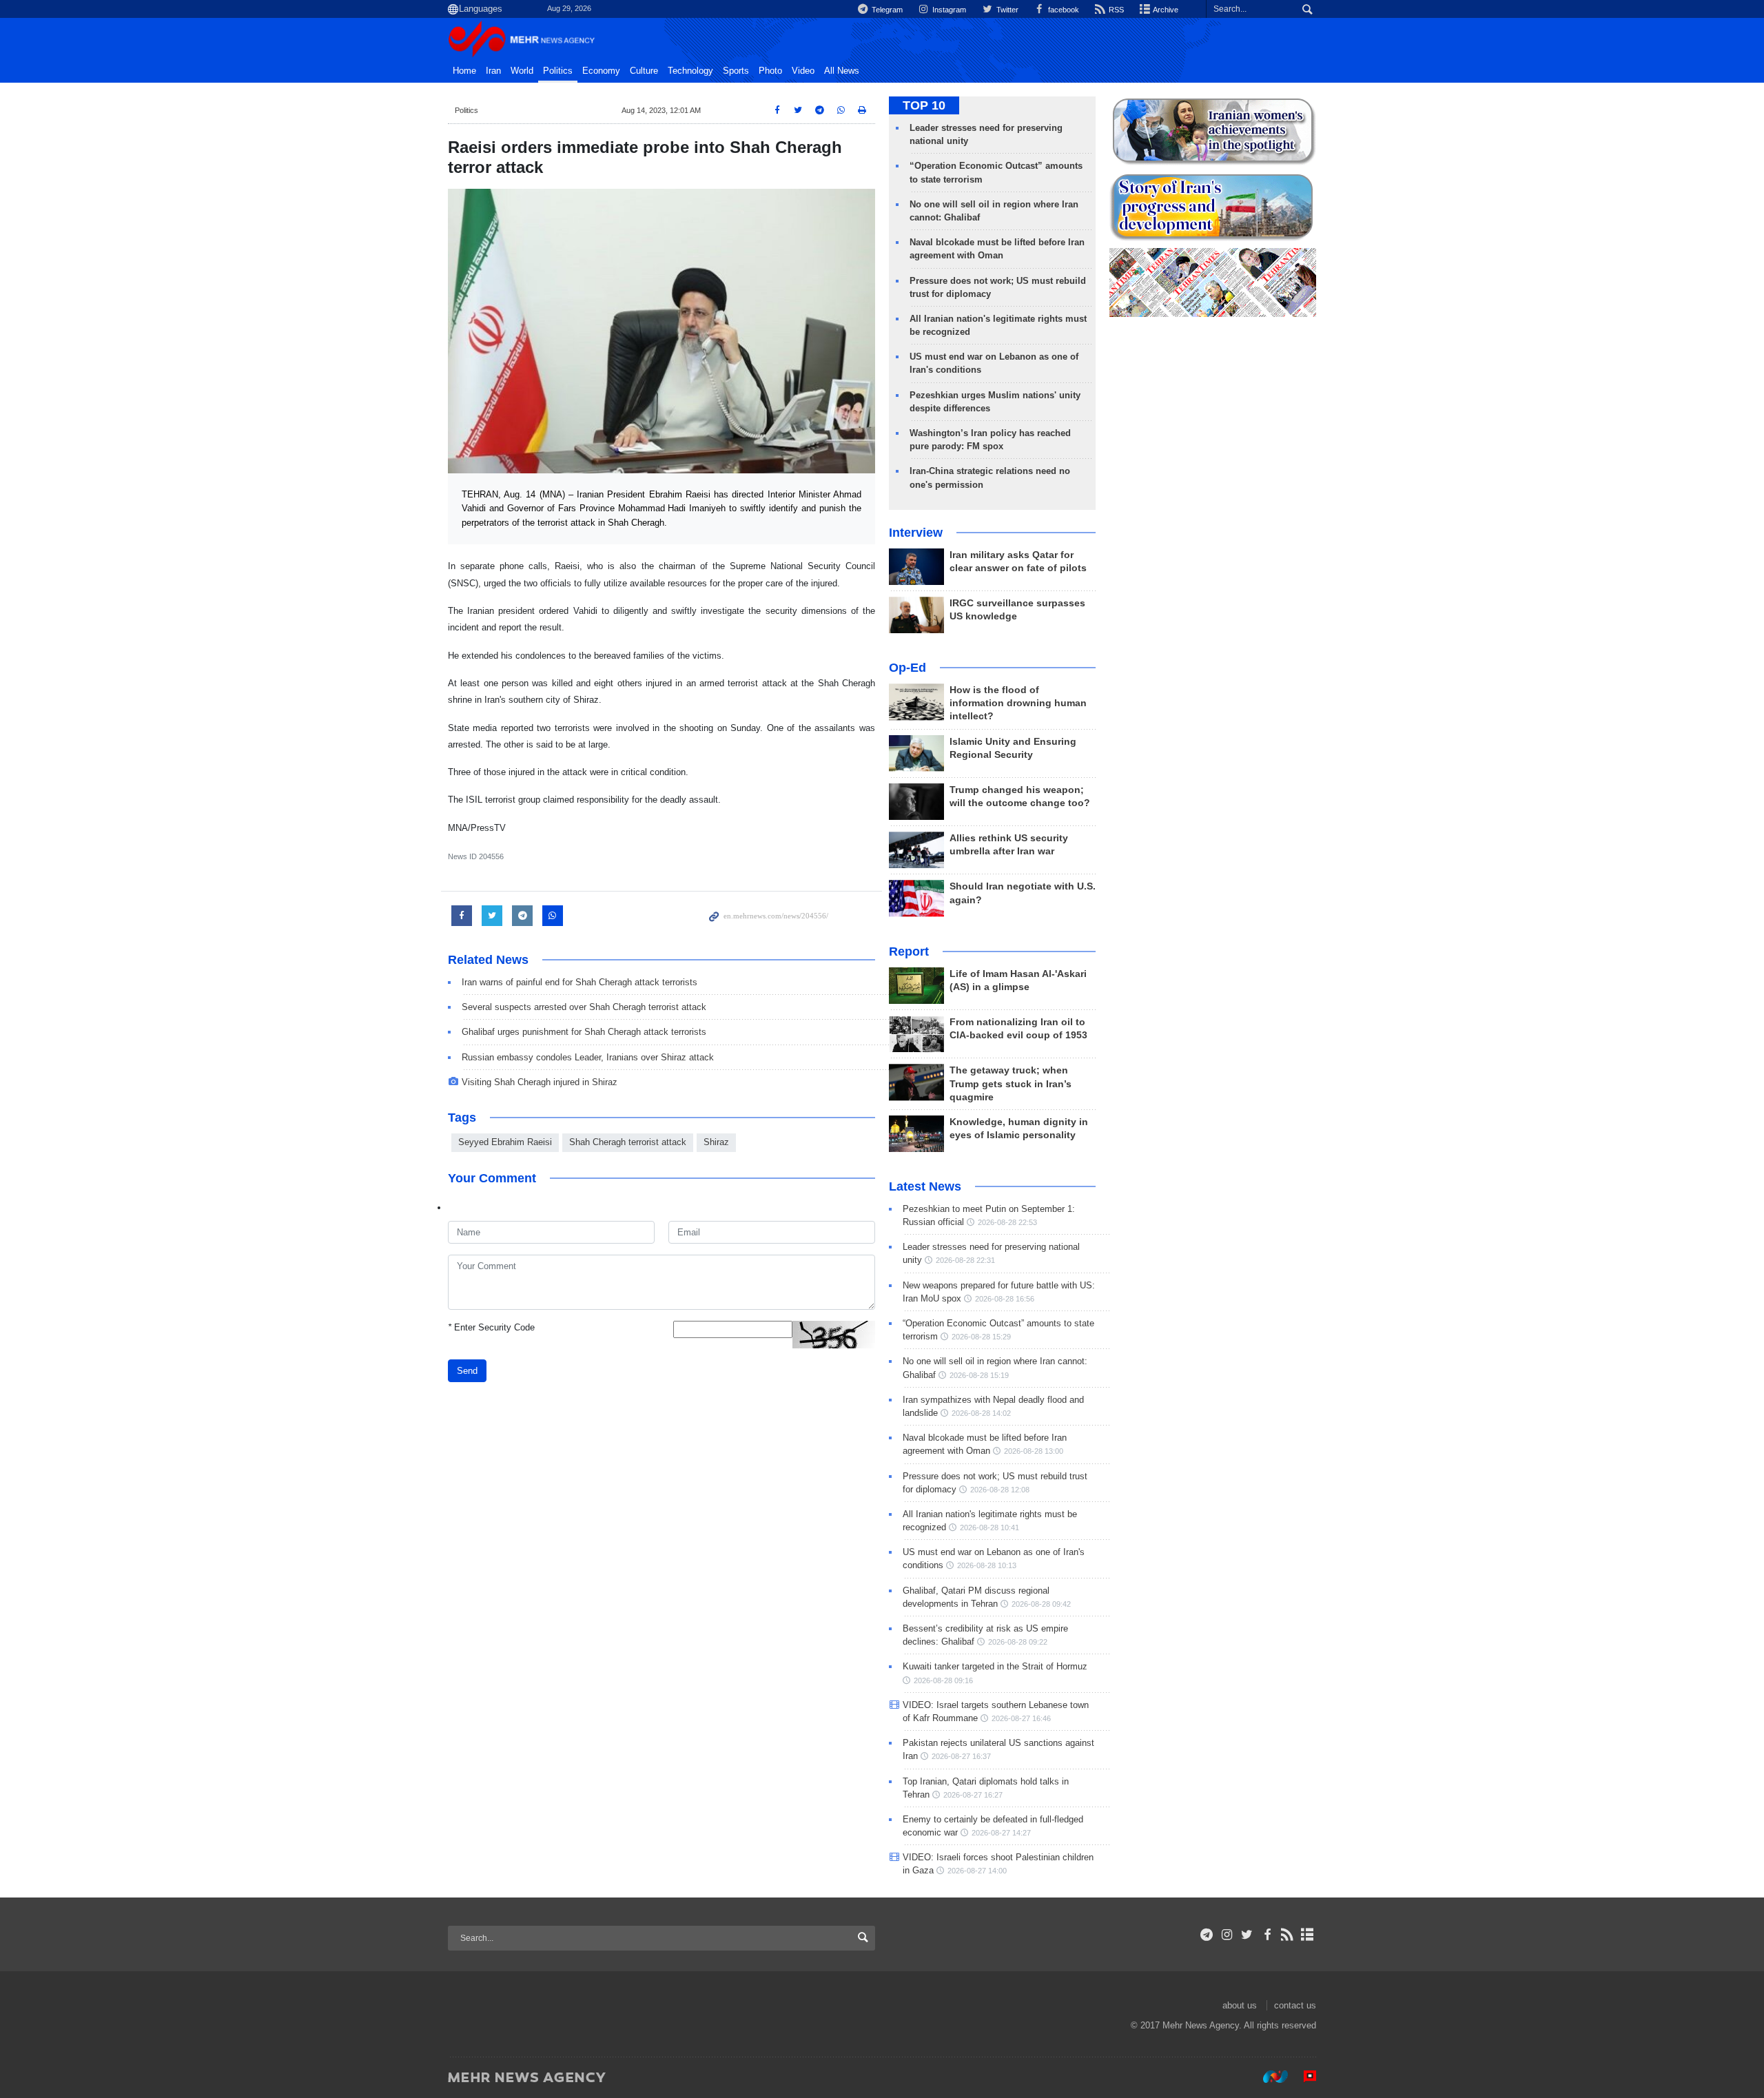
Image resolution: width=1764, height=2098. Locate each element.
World (522, 71)
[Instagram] (1227, 1935)
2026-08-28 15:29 (981, 1337)
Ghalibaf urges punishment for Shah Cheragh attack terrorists (584, 1032)
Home (464, 71)
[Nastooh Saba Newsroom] (1269, 2077)
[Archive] (1307, 1935)
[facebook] (1267, 1935)
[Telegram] (1207, 1935)
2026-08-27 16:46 (1021, 1718)
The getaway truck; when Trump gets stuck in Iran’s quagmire (1011, 1083)
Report (909, 952)
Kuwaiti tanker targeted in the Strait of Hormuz (995, 1666)
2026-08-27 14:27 (1001, 1833)
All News (842, 71)
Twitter (1006, 10)
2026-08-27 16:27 (973, 1795)
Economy (601, 71)
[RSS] (1288, 1935)
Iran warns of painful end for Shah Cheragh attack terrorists (580, 982)
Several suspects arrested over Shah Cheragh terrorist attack (584, 1007)
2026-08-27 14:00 (977, 1871)
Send (467, 1371)
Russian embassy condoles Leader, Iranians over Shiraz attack (588, 1057)
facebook (1063, 10)
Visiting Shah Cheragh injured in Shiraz (540, 1082)
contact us (1295, 2005)
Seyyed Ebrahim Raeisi (505, 1142)
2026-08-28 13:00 (1034, 1451)
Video (803, 71)
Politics (558, 71)
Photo (770, 71)
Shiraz (716, 1142)
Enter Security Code (491, 1327)
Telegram (886, 10)
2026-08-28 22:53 (1007, 1222)
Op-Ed (907, 668)
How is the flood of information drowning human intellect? (1018, 703)
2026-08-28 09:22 (1018, 1642)
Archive (1165, 10)
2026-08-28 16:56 (1005, 1299)
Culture (644, 71)
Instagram (948, 10)
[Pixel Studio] (1303, 2077)
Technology (690, 71)
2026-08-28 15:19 (979, 1375)
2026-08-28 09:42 (1041, 1604)
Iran (493, 71)
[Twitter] (1247, 1935)
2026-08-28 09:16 (943, 1680)
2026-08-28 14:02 (981, 1413)
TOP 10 (924, 105)
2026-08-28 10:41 (989, 1528)
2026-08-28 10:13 (987, 1565)
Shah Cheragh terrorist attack (628, 1142)
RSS (1115, 10)
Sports (736, 71)
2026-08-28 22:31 (965, 1260)
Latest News (925, 1186)
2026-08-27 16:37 (961, 1756)
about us (1240, 2005)
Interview (916, 533)
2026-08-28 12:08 (1000, 1490)
